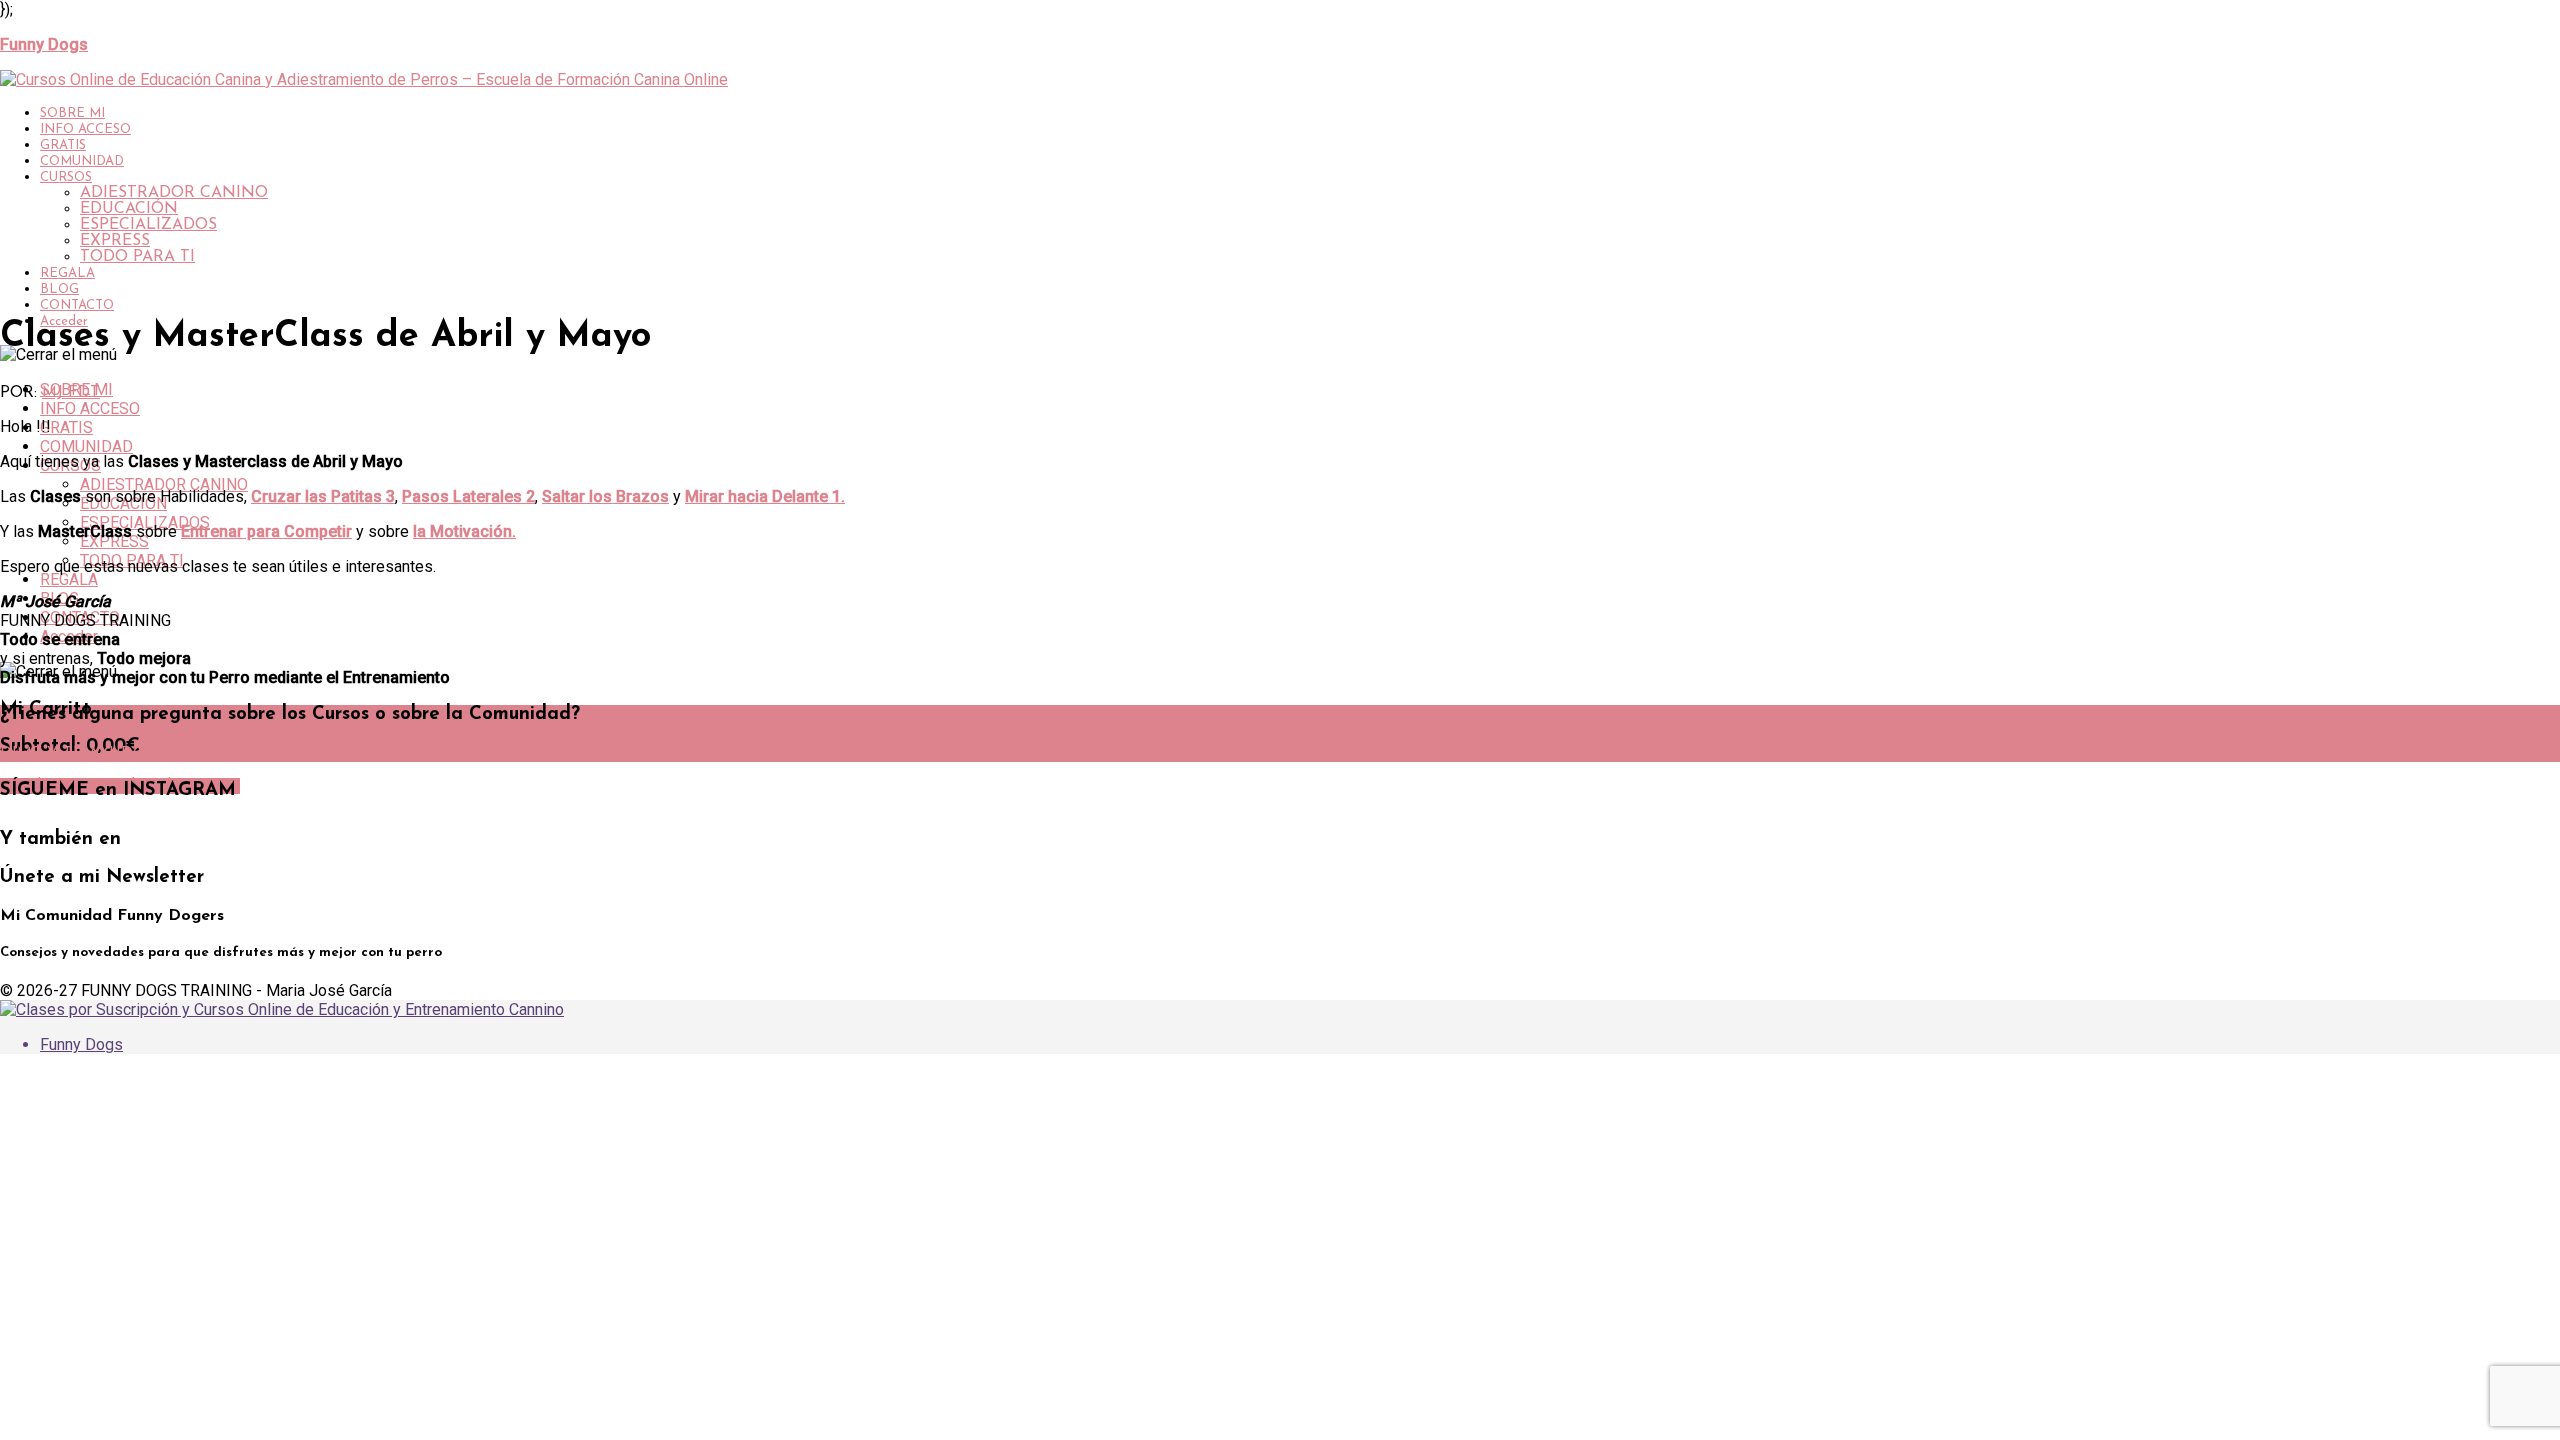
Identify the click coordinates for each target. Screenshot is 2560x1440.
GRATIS (63, 145)
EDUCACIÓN (129, 209)
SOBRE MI (72, 113)
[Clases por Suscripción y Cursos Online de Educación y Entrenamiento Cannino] (282, 1009)
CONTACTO (77, 305)
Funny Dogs (81, 1044)
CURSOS (66, 177)
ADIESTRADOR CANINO (174, 193)
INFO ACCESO (85, 129)
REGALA (67, 273)
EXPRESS (115, 241)
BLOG (59, 289)
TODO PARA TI (137, 257)
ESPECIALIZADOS (148, 225)
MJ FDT (71, 393)
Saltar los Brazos (605, 496)
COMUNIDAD (82, 161)
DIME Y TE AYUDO (73, 754)
